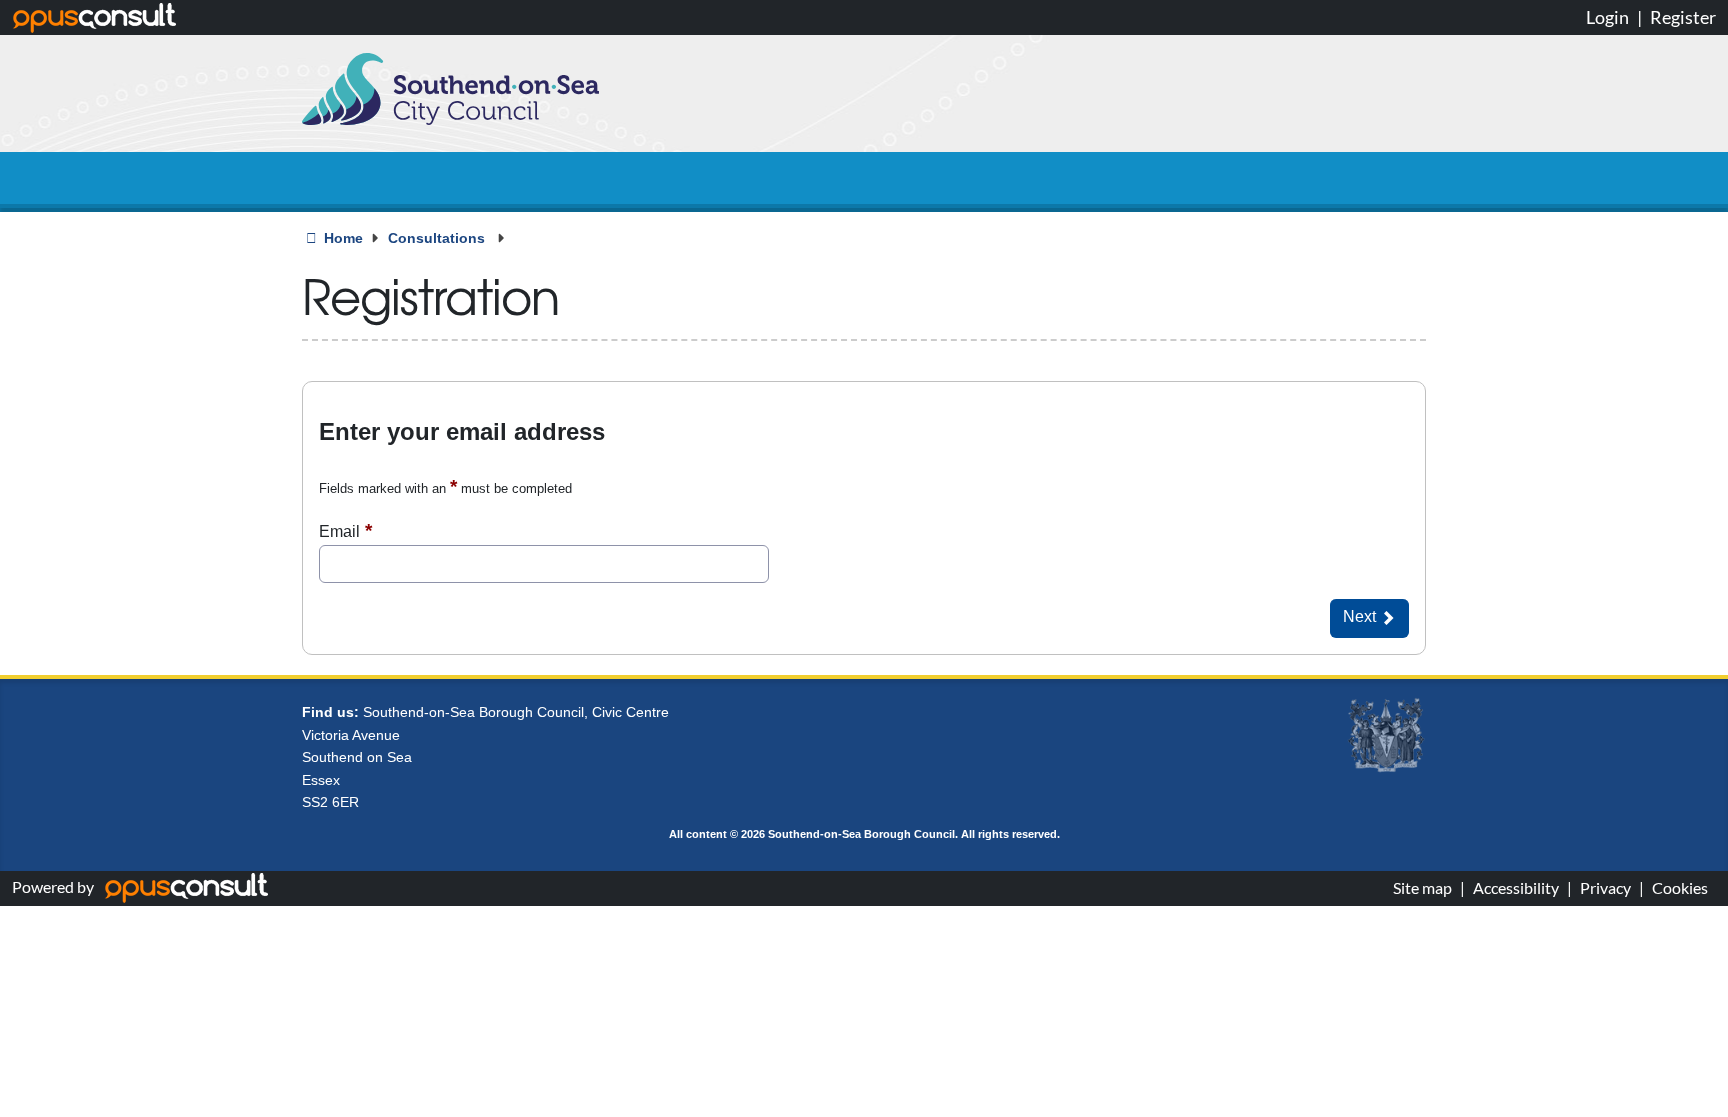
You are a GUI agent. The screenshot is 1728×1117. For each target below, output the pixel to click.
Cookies (1680, 887)
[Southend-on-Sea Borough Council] (450, 89)
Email (339, 531)
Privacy (1605, 887)
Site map (1422, 887)
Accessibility (1516, 887)
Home (343, 238)
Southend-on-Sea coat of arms (1386, 736)
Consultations (438, 238)
